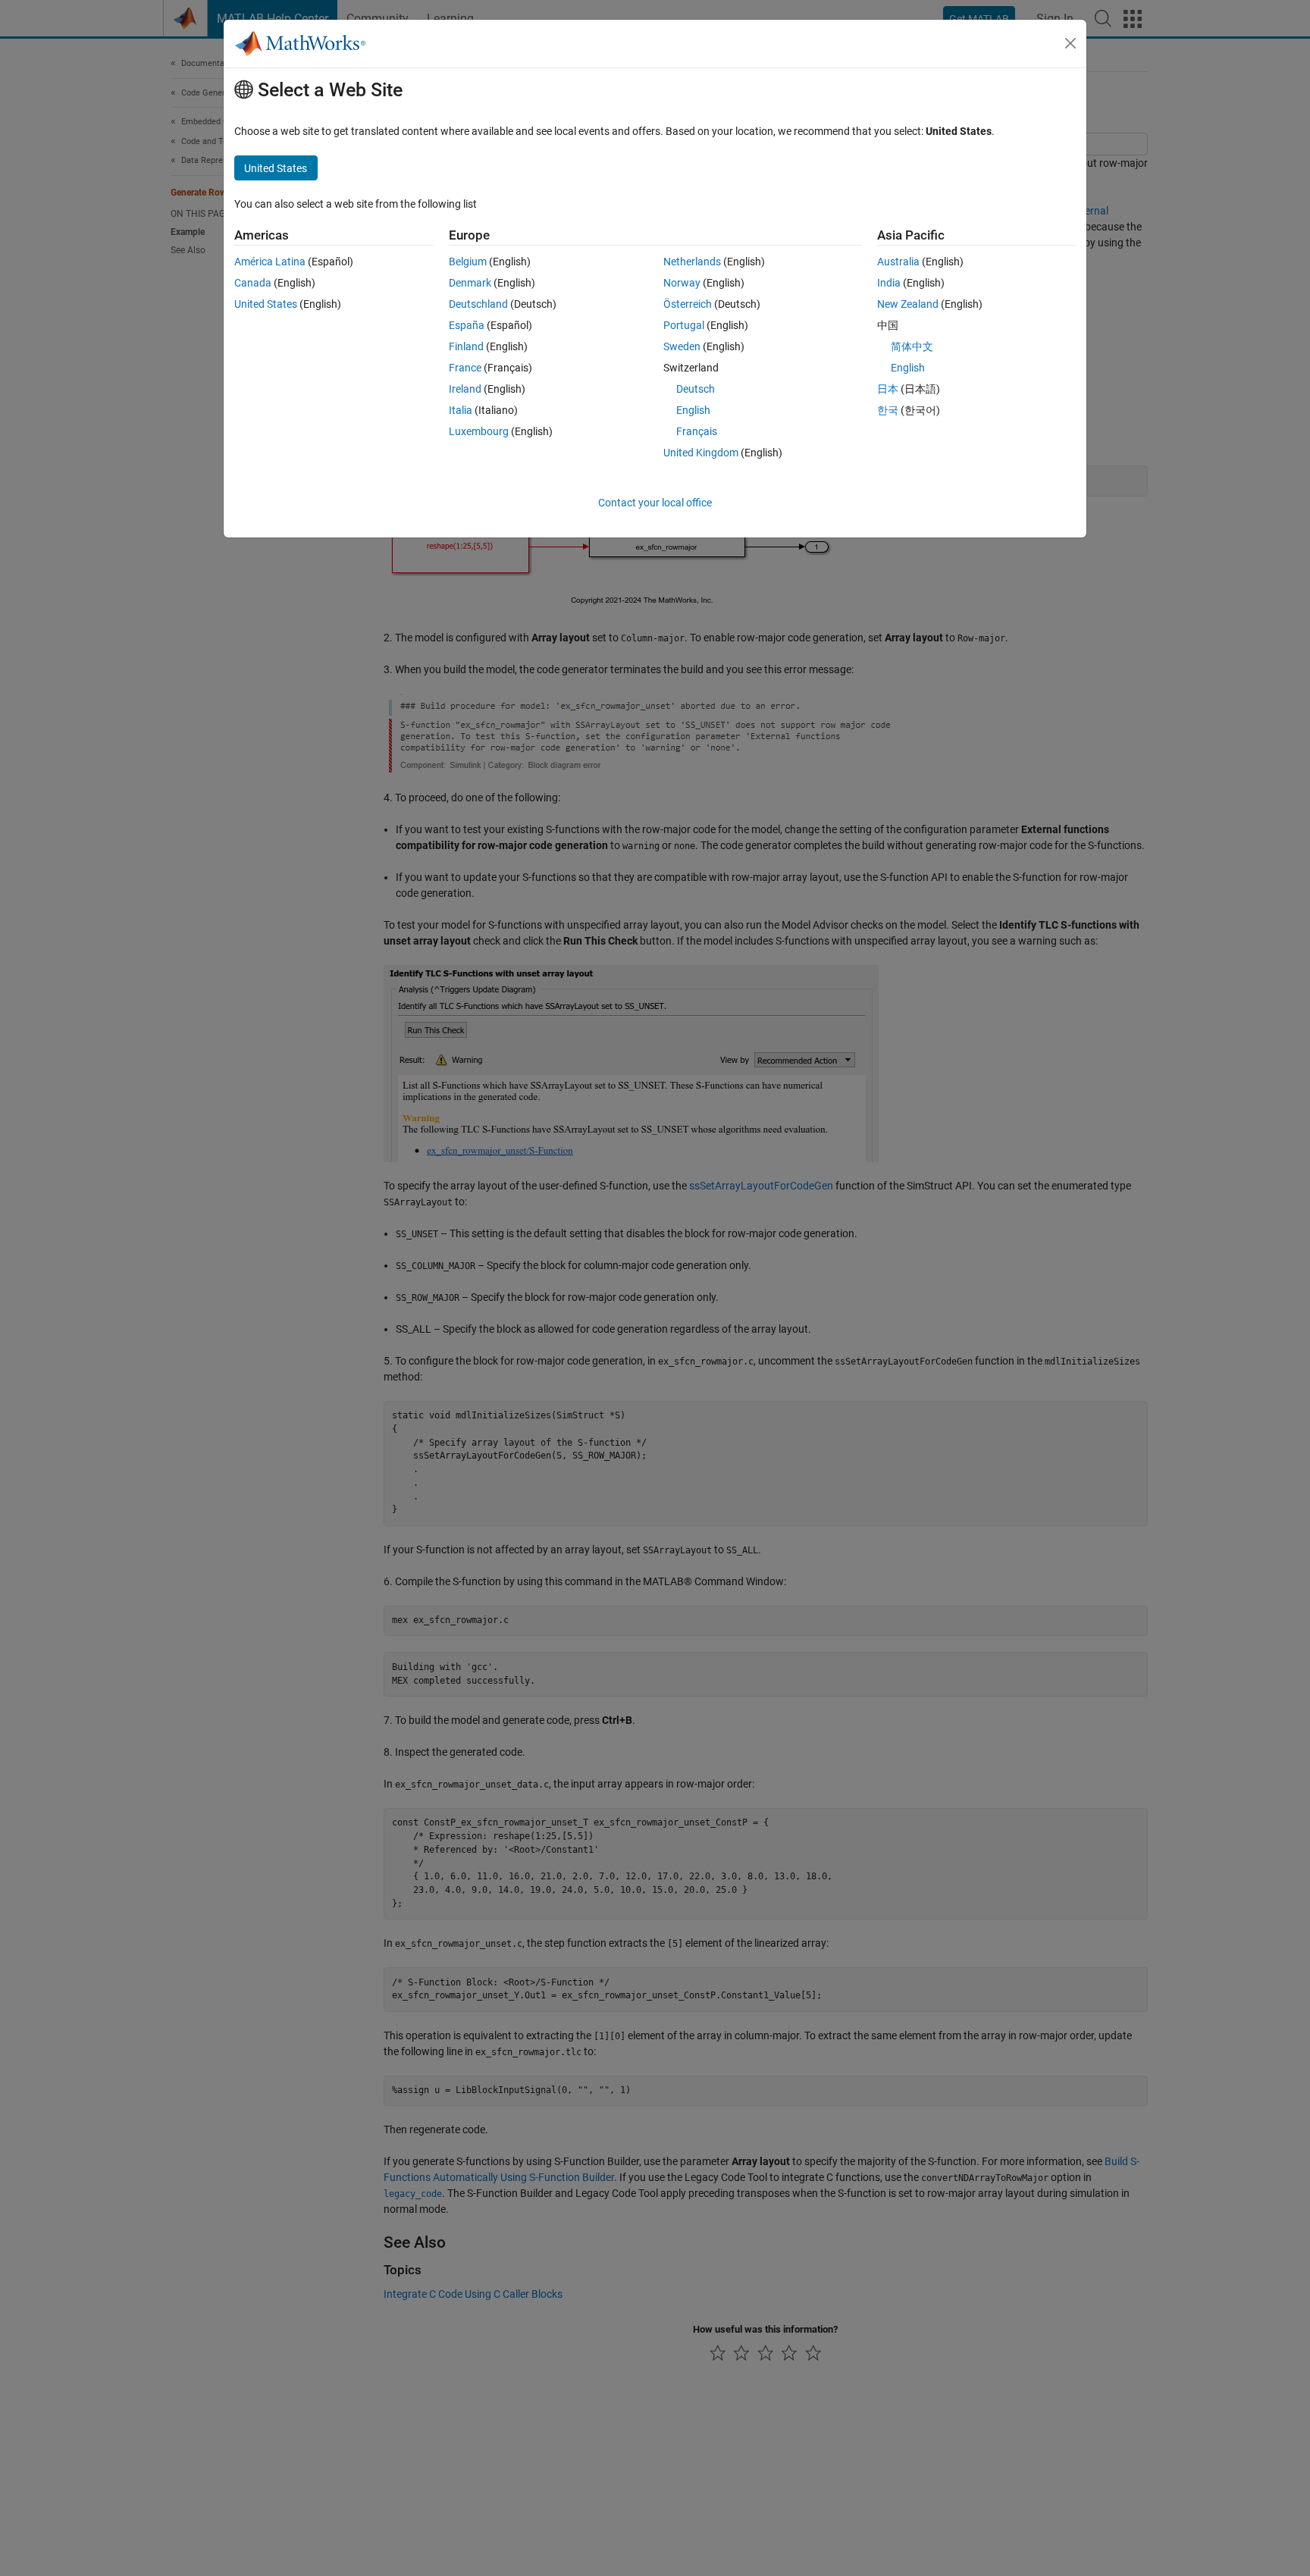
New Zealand (908, 304)
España (467, 325)
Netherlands (692, 262)
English (693, 410)
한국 (888, 410)
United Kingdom (701, 453)
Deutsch (696, 389)
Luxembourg (479, 431)
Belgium (468, 262)
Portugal (684, 325)
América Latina (270, 262)
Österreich (688, 304)
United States (266, 304)
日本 (888, 389)
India (889, 283)
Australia (898, 262)
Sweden (682, 346)
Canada (253, 283)
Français (697, 431)
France (465, 368)
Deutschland (478, 304)
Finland (466, 346)
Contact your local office (655, 503)
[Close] (1070, 43)
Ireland (465, 389)
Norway (682, 283)
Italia (461, 410)
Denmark (470, 283)
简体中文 (912, 346)
